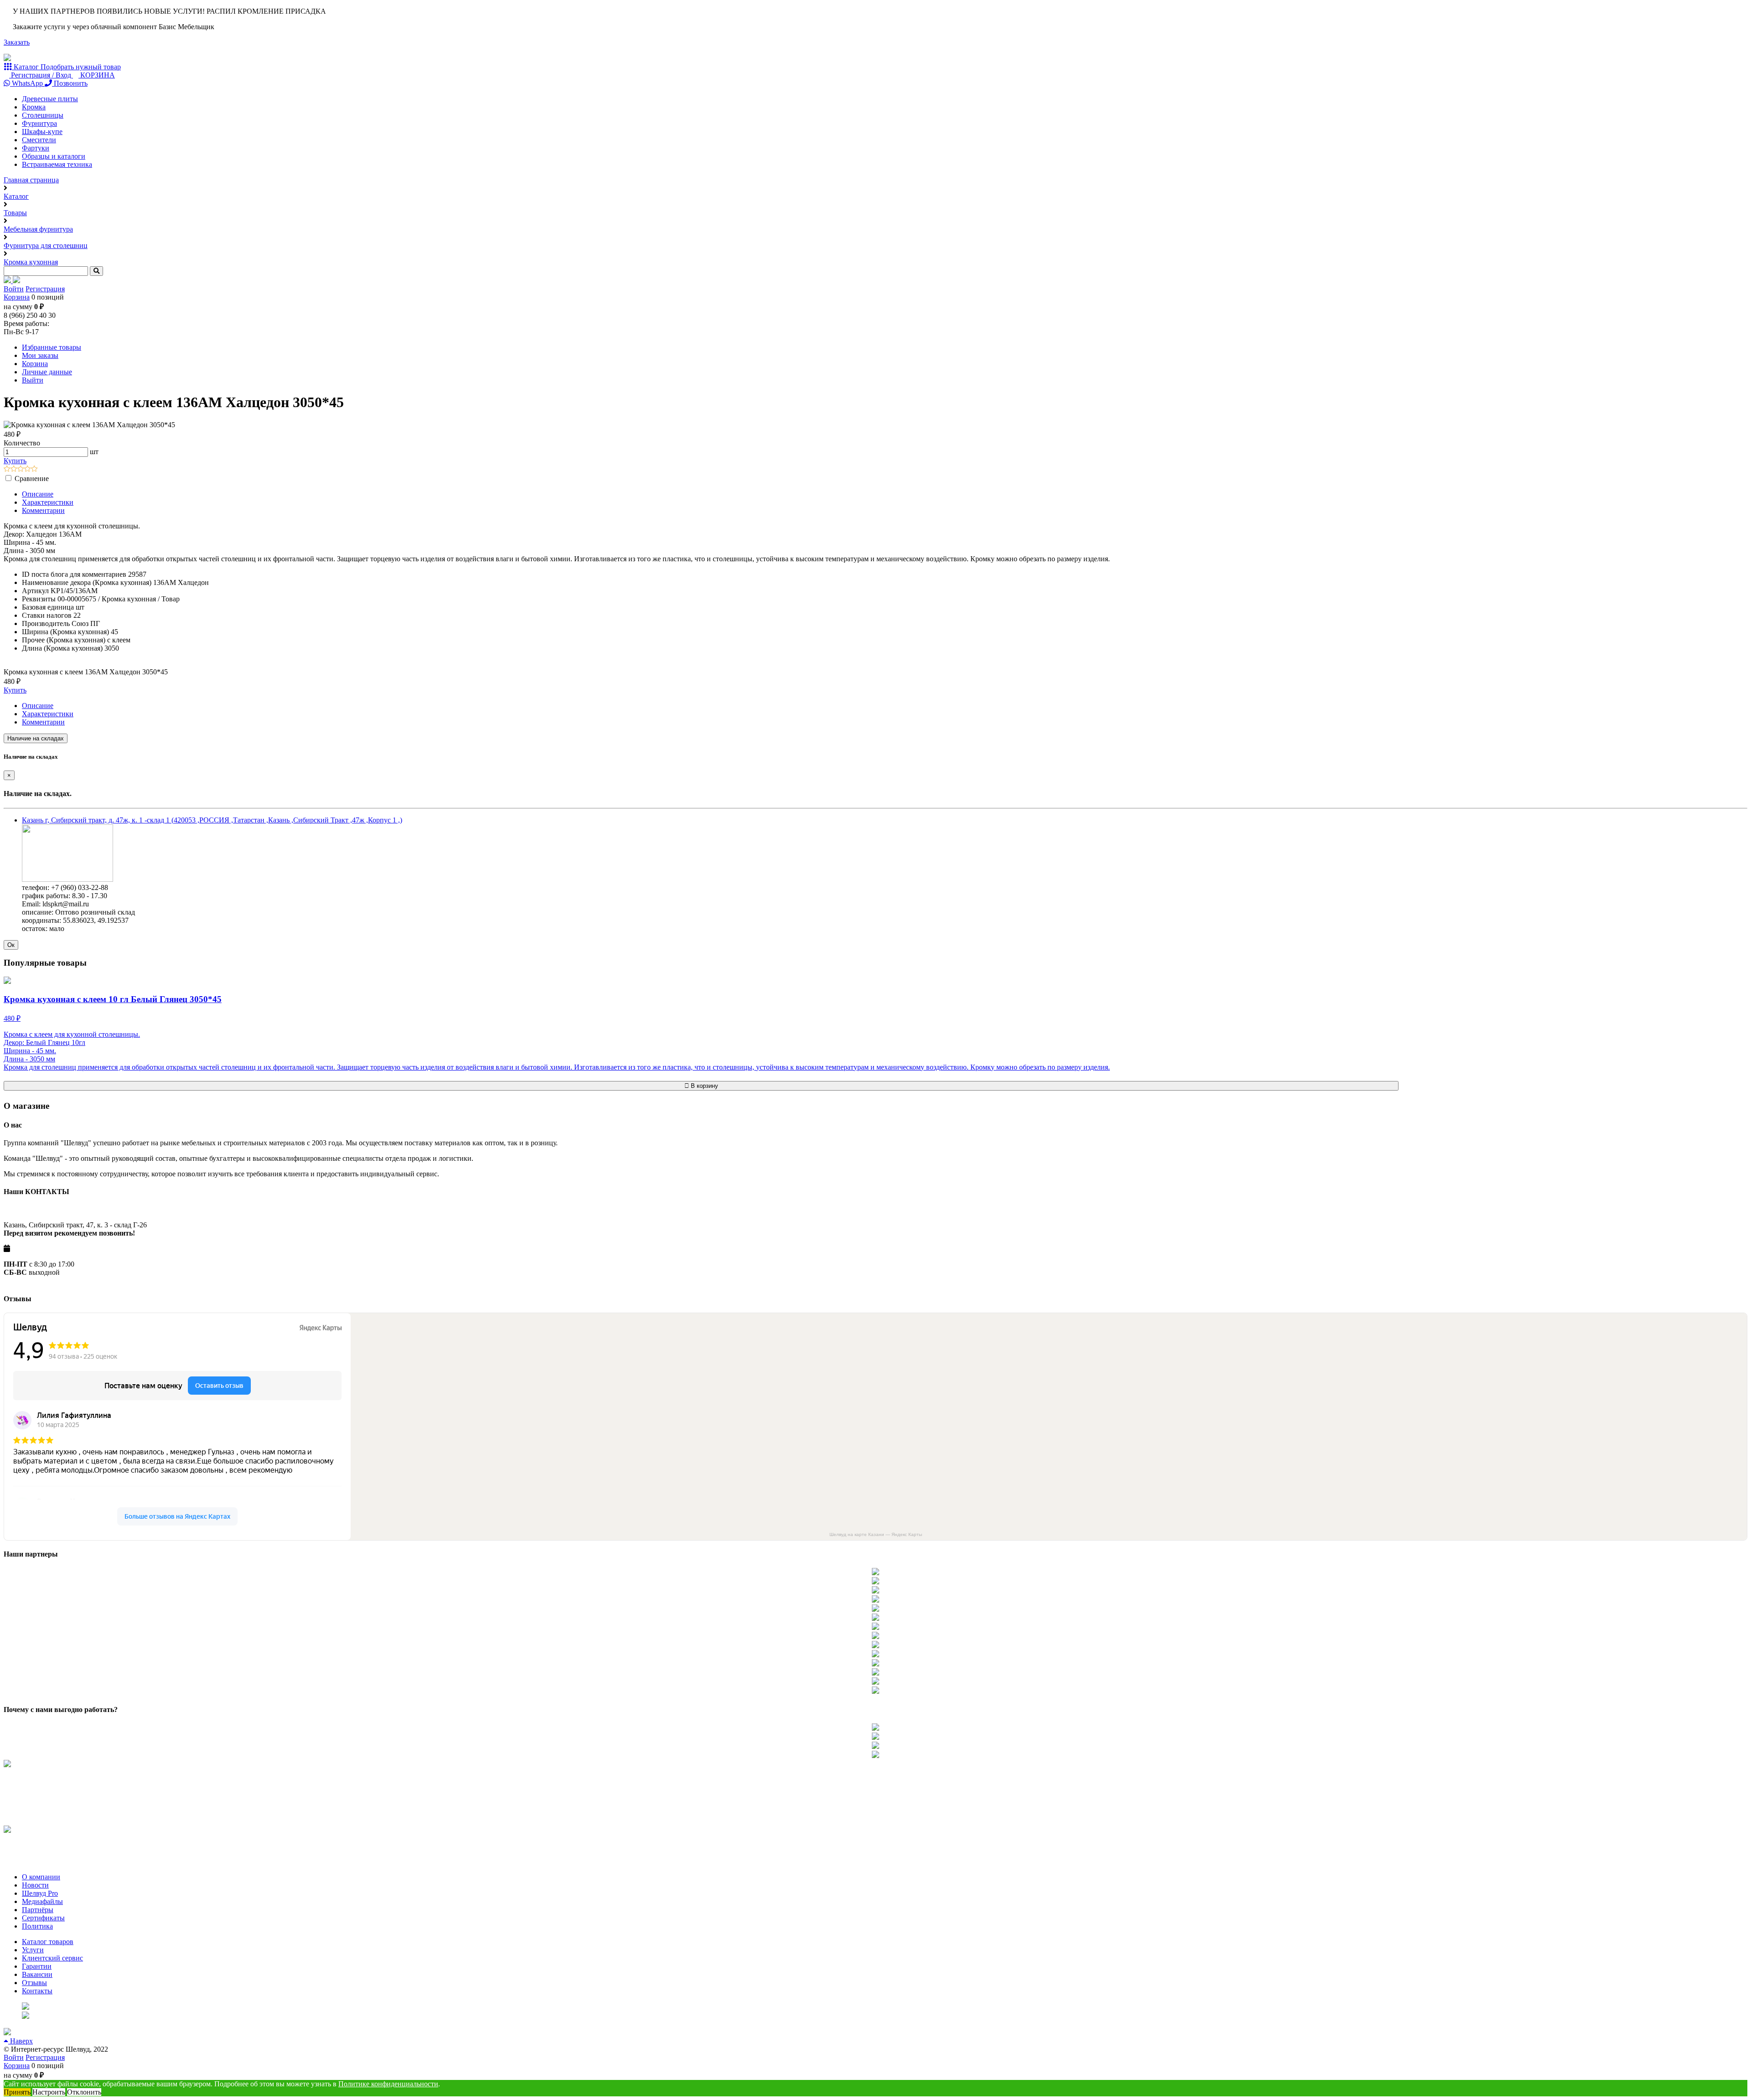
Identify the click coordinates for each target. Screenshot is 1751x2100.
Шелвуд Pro (40, 1893)
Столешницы (43, 115)
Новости (35, 1885)
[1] (7, 469)
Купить (15, 461)
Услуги (33, 1950)
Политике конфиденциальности (388, 2084)
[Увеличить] (67, 879)
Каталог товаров (48, 1942)
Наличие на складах (36, 738)
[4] (28, 469)
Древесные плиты (50, 99)
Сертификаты (43, 1918)
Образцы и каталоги (54, 156)
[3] (21, 469)
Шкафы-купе (42, 132)
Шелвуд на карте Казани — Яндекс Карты (876, 1534)
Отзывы (34, 1983)
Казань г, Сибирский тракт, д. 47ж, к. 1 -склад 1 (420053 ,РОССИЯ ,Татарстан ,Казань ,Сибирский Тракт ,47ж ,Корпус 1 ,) (212, 820)
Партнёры (38, 1910)
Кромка (34, 107)
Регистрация (45, 289)
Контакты (37, 1991)
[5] (34, 469)
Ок (11, 945)
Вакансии (37, 1974)
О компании (41, 1877)
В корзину (704, 1086)
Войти (14, 289)
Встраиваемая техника (57, 164)
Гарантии (37, 1966)
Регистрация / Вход (41, 75)
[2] (14, 469)
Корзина (17, 297)
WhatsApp (27, 83)
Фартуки (36, 148)
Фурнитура (39, 123)
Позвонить (70, 83)
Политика (37, 1926)
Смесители (39, 140)
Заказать (17, 42)
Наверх (21, 2041)
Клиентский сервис (52, 1958)
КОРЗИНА (97, 75)
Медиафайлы (42, 1901)
